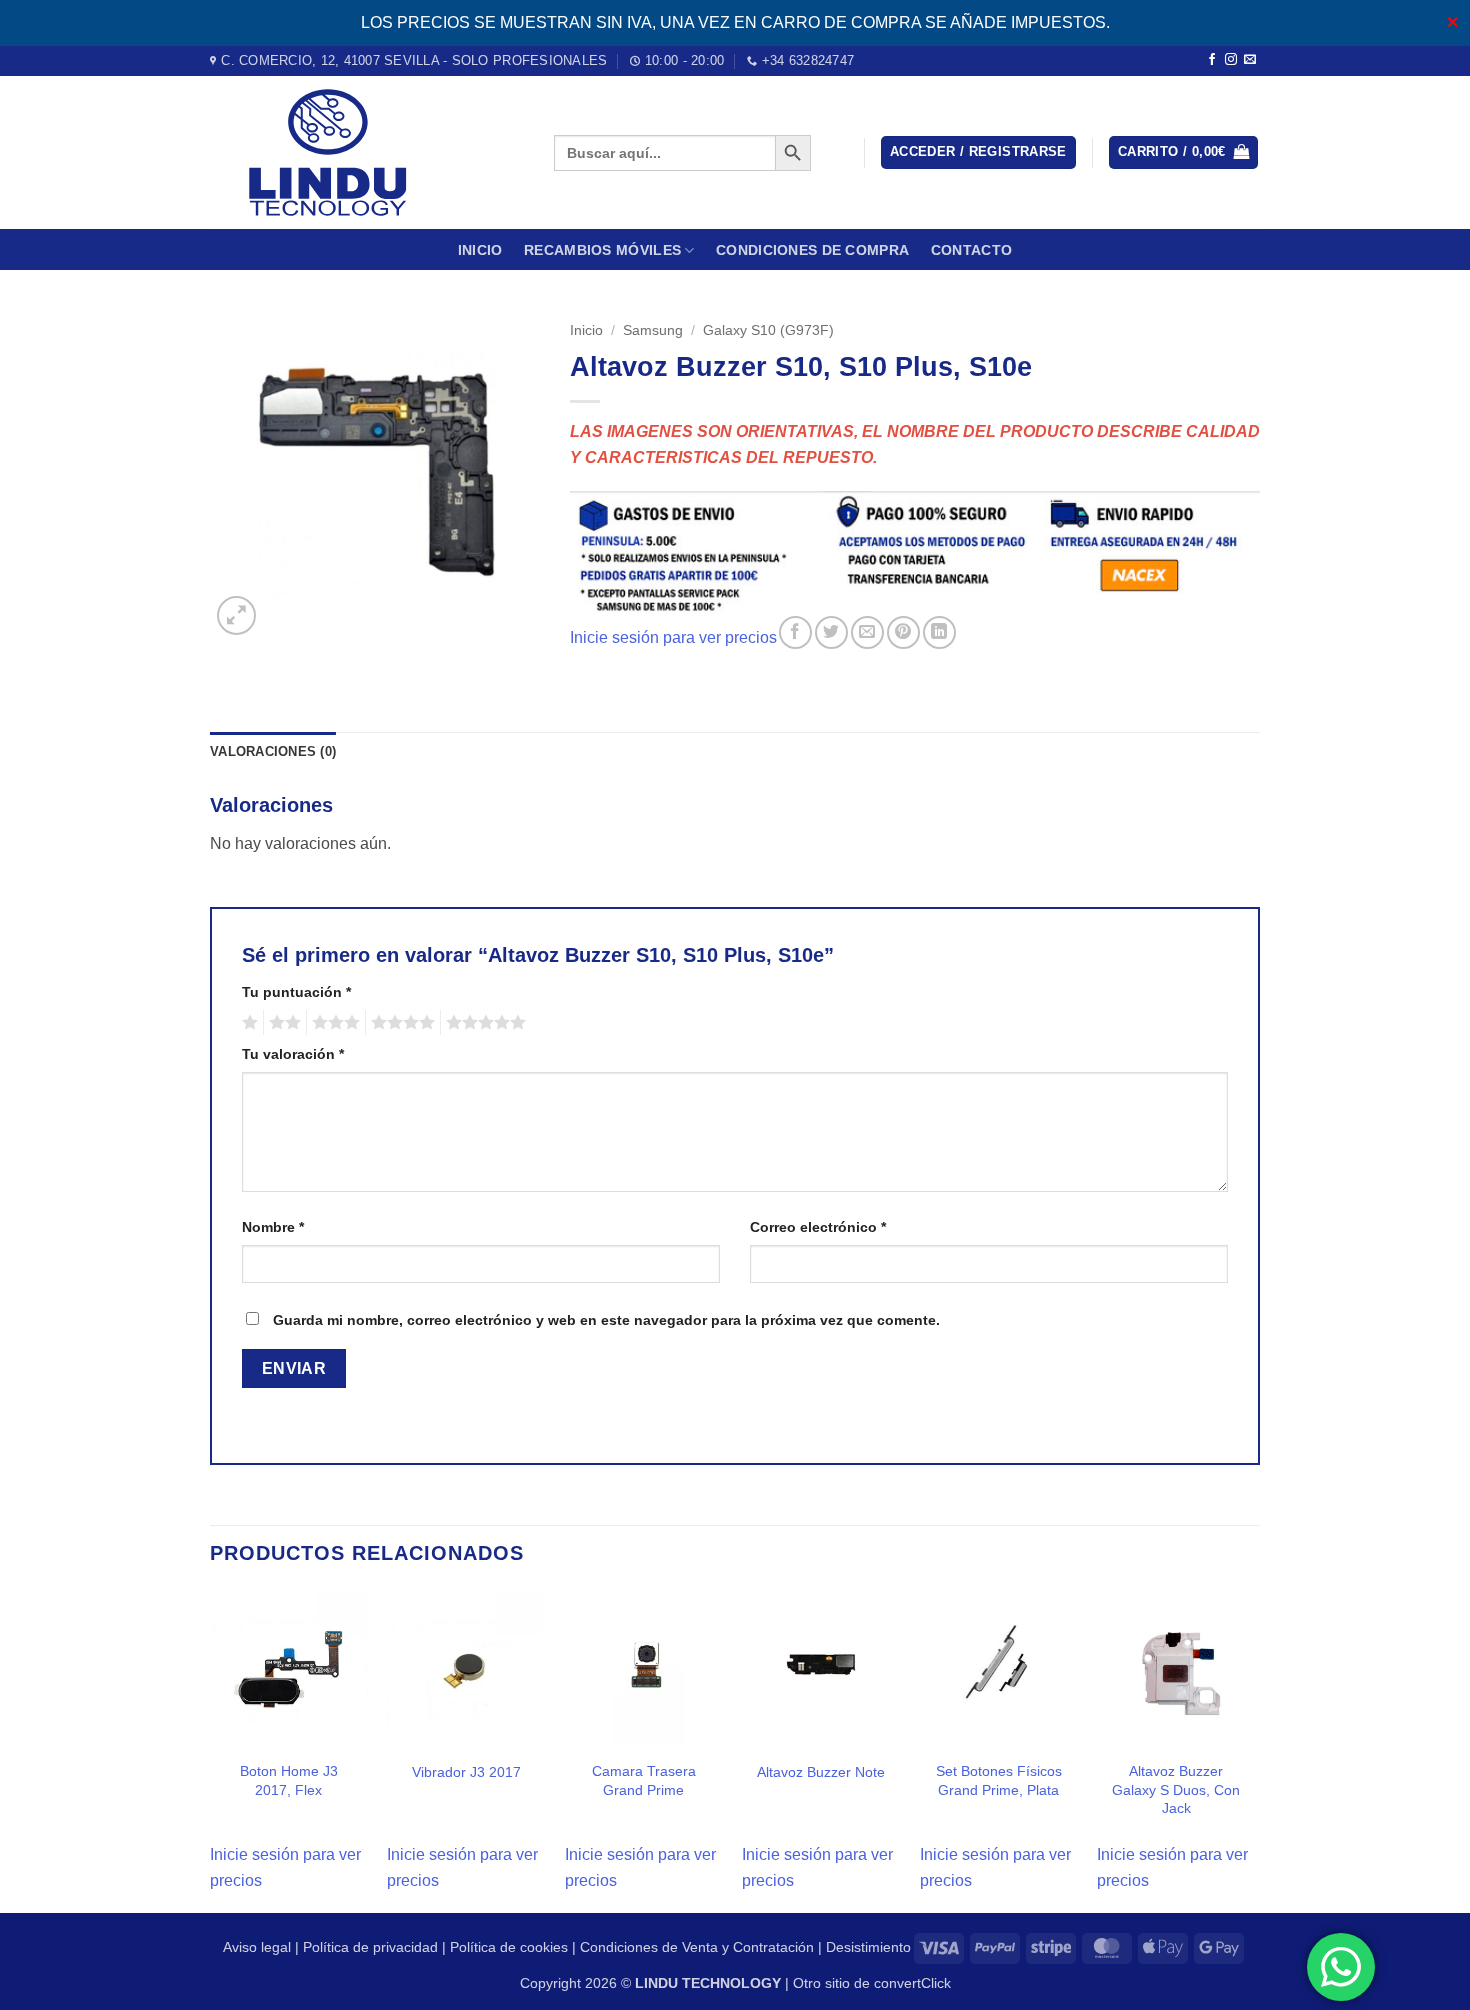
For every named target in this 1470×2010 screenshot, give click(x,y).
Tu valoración (293, 1054)
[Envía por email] (867, 632)
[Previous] (211, 1749)
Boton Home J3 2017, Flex (289, 1780)
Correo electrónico (818, 1227)
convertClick (912, 1983)
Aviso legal (257, 1947)
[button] (978, 152)
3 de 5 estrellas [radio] (333, 1023)
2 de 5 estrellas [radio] (282, 1023)
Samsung (653, 330)
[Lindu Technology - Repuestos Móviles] (367, 152)
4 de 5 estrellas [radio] (400, 1023)
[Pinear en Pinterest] (903, 632)
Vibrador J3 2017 (466, 1772)
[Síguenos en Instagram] (1231, 60)
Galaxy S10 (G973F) (768, 330)
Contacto (971, 250)
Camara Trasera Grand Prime (644, 1780)
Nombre (273, 1227)
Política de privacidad (370, 1947)
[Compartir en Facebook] (795, 632)
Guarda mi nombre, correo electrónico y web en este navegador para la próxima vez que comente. (606, 1320)
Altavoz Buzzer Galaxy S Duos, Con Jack (1176, 1789)
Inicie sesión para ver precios (673, 637)
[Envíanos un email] (1250, 60)
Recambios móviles (602, 250)
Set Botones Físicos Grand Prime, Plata (999, 1780)
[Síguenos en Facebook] (1212, 60)
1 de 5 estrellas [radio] (247, 1023)
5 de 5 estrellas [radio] (483, 1023)
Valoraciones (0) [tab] (273, 751)
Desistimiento (868, 1947)
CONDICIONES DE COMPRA (812, 250)
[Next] (1254, 1749)
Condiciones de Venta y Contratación (697, 1947)
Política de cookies (509, 1947)
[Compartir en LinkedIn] (939, 632)
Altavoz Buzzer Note (821, 1772)
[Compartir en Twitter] (831, 632)
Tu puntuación (296, 992)
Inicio (480, 250)
